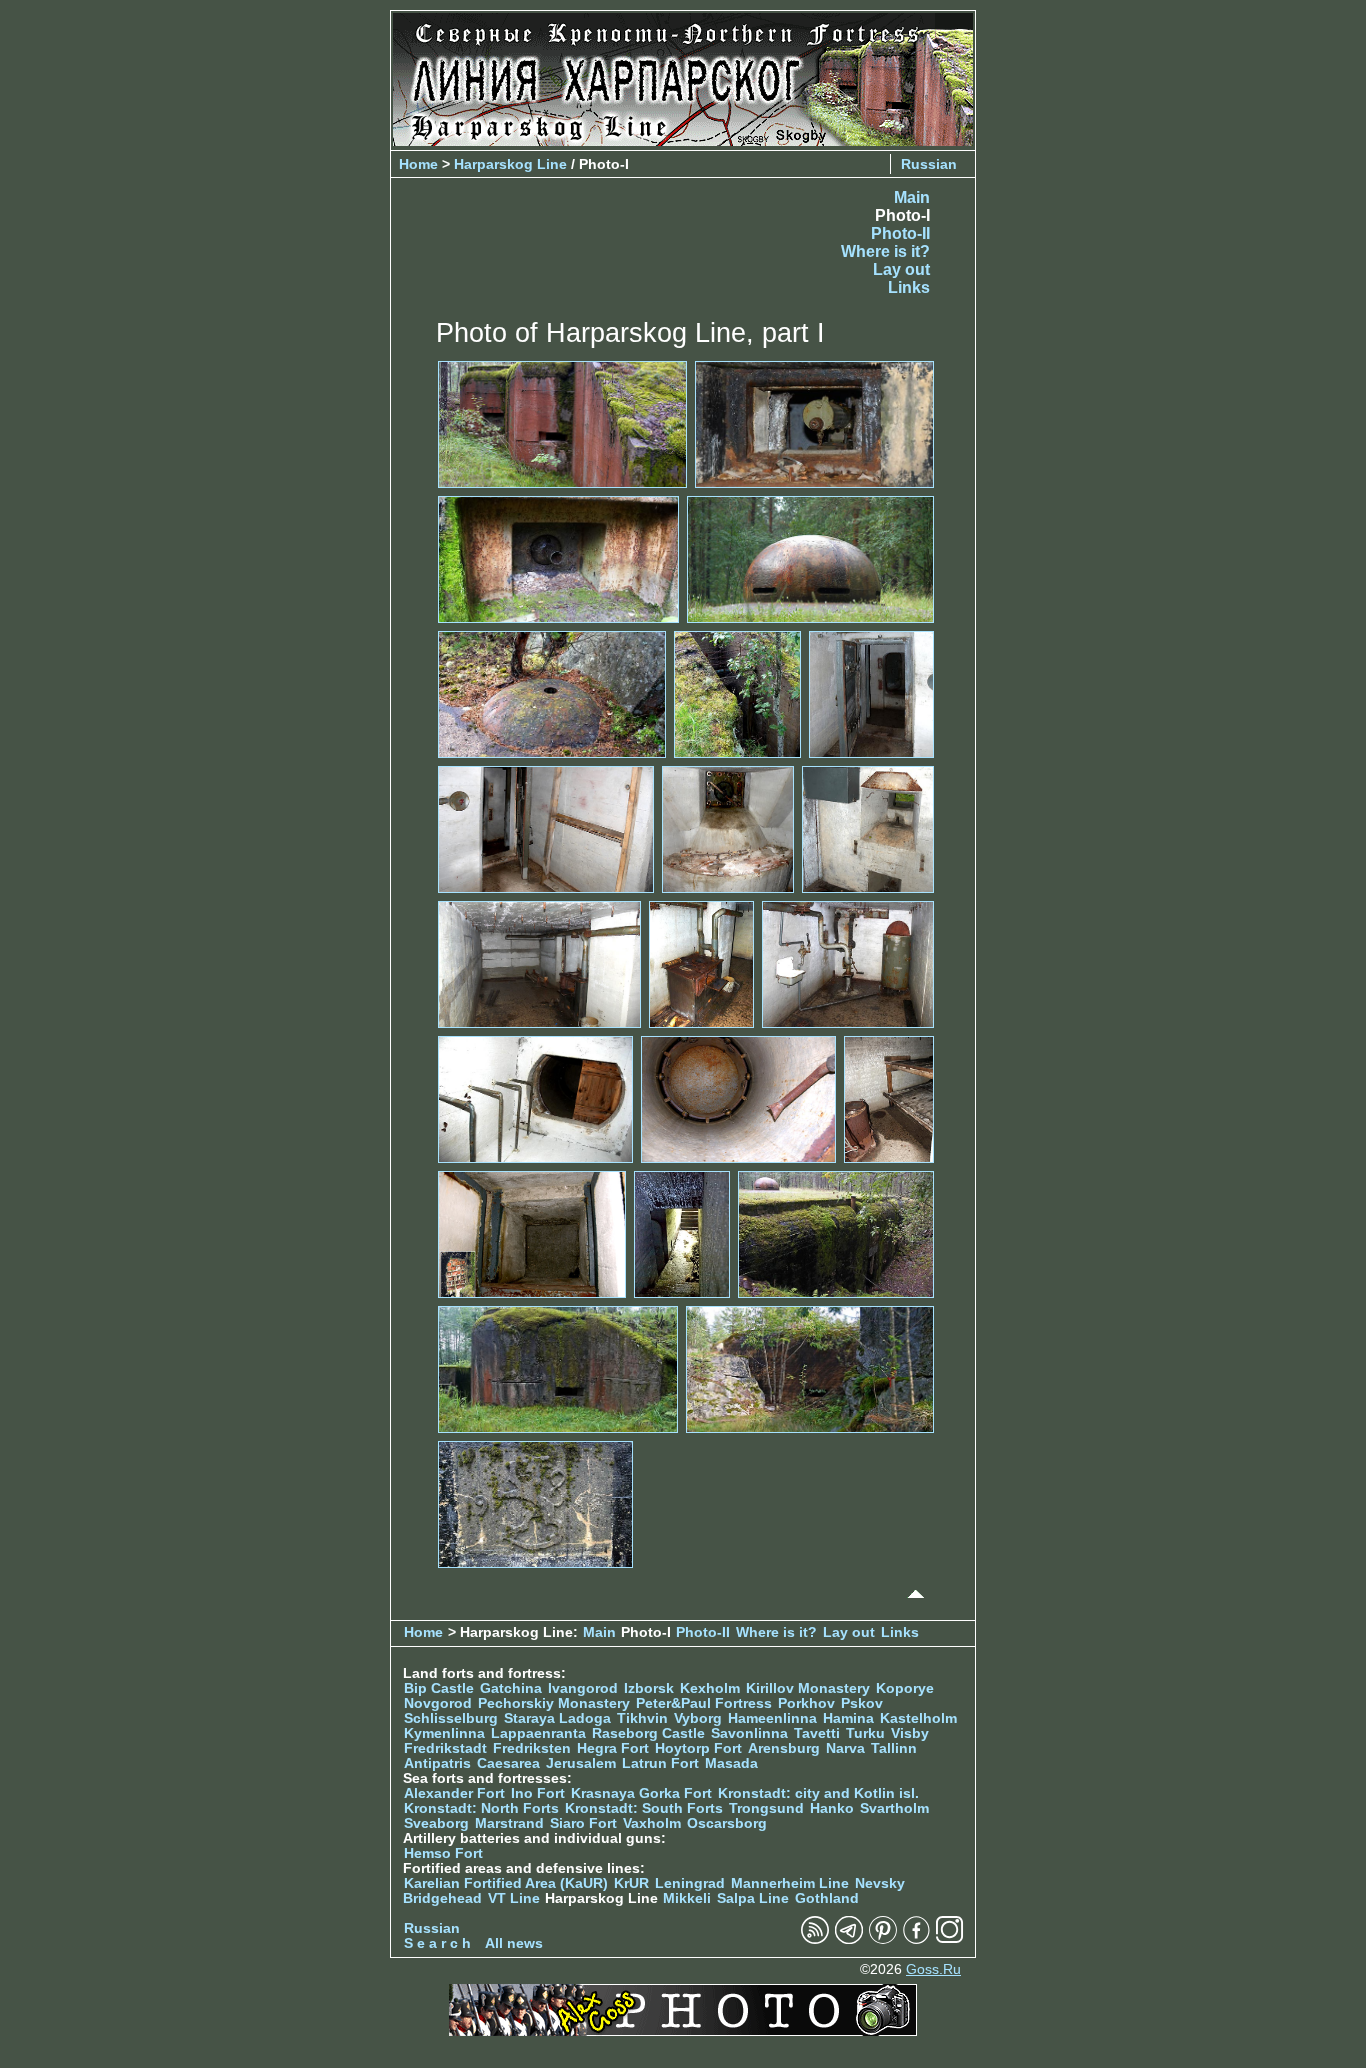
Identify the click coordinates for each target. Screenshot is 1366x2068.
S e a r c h (437, 1943)
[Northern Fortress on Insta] (950, 1939)
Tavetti (817, 1733)
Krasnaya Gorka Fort (641, 1793)
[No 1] (562, 423)
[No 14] (535, 1098)
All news (514, 1943)
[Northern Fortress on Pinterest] (883, 1939)
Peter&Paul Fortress (704, 1703)
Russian (929, 164)
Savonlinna (749, 1733)
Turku (865, 1733)
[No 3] (558, 558)
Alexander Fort (454, 1793)
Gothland (827, 1898)
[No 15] (738, 1098)
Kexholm (710, 1688)
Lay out (901, 269)
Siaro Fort (583, 1823)
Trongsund (766, 1808)
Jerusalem (581, 1763)
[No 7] (871, 693)
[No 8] (546, 828)
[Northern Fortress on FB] (916, 1939)
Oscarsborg (727, 1823)
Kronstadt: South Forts (644, 1808)
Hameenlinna (772, 1718)
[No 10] (868, 828)
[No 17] (532, 1233)
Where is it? (885, 251)
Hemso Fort (443, 1853)
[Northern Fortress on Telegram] (849, 1939)
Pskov (862, 1703)
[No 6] (737, 693)
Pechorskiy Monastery (554, 1703)
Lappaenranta (538, 1733)
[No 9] (728, 828)
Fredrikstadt (445, 1748)
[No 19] (836, 1233)
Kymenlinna (444, 1733)
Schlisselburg (451, 1718)
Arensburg (784, 1748)
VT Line (514, 1898)
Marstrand (509, 1823)
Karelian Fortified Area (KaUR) (506, 1883)
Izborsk (649, 1688)
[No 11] (539, 963)
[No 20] (558, 1368)
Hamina (848, 1718)
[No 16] (889, 1098)
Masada (731, 1763)
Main (912, 197)
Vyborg (698, 1718)
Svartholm (894, 1808)
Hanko (832, 1808)
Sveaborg (436, 1823)
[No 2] (814, 423)
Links (909, 287)
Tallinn (894, 1748)
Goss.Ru (933, 1969)
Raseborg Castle (648, 1733)
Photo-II (900, 233)
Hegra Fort (613, 1748)
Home (418, 164)
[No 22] (535, 1503)
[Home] (683, 140)
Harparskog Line (510, 164)
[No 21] (810, 1368)
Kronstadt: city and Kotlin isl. (818, 1793)
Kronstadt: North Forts (483, 1808)
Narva (845, 1748)
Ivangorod (583, 1688)
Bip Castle (439, 1688)
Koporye (905, 1688)
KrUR (631, 1883)
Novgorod (438, 1703)
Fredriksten (532, 1748)
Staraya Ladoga (557, 1718)
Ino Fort (538, 1793)
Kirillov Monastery (808, 1688)
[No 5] (552, 693)
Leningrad (690, 1883)
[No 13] (848, 963)
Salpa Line (753, 1898)
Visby (910, 1733)
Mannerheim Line (790, 1883)
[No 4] (810, 558)
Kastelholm (918, 1718)
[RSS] (815, 1939)
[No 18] (682, 1233)
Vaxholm (652, 1823)
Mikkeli (687, 1898)
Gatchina (511, 1688)
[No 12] (701, 963)
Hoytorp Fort (698, 1748)
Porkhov (806, 1703)
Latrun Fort (660, 1763)
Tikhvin (642, 1718)
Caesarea (508, 1763)
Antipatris (437, 1763)
